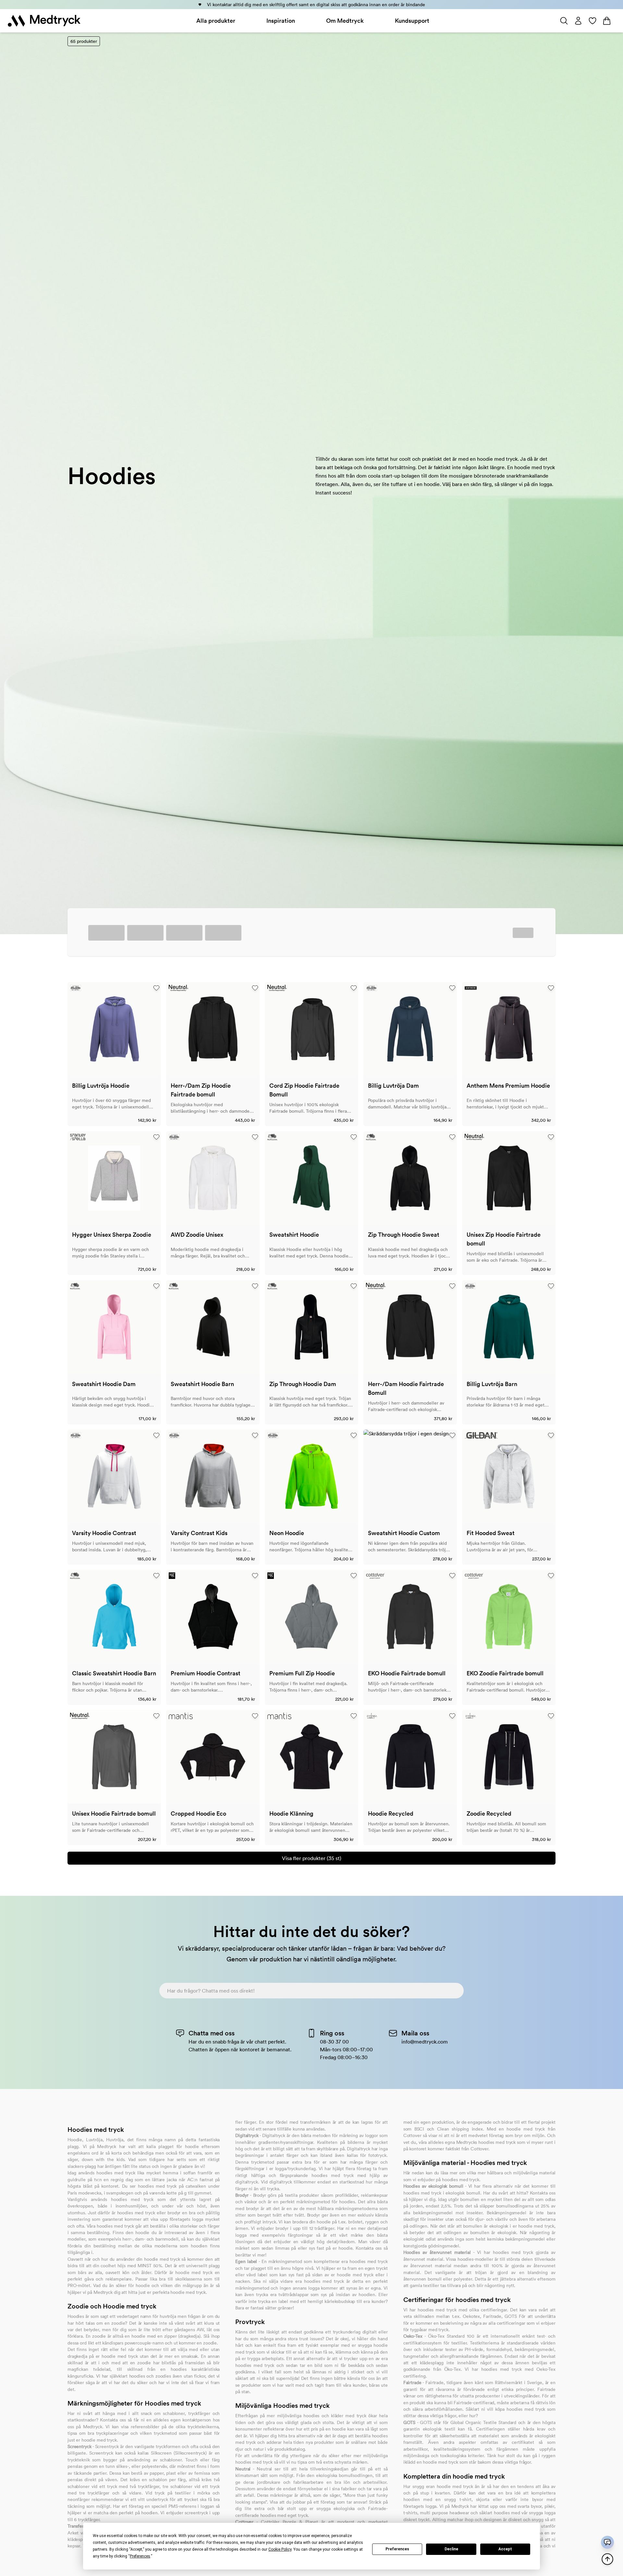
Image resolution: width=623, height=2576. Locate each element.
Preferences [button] (140, 2556)
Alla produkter (216, 21)
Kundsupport (412, 21)
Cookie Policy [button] (280, 2549)
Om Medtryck (345, 21)
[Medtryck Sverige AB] (44, 21)
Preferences (397, 2549)
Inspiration (281, 21)
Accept (505, 2549)
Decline (451, 2549)
